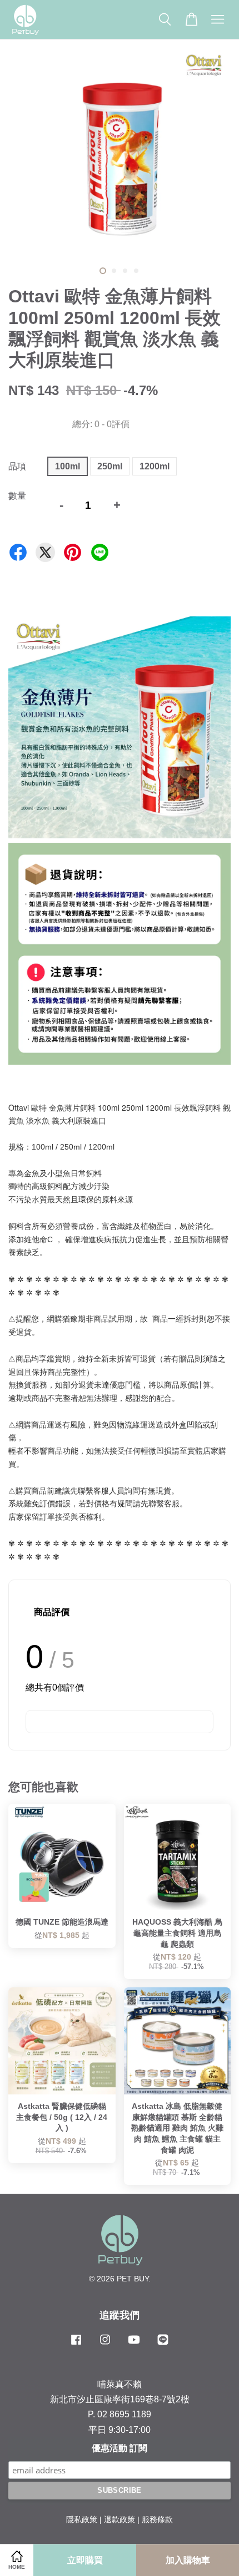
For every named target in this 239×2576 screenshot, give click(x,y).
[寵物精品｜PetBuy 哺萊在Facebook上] (76, 2345)
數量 (17, 496)
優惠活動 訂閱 (120, 2448)
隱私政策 (82, 2520)
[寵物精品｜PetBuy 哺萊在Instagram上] (105, 2345)
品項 (17, 466)
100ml (68, 466)
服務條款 (157, 2520)
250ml (110, 466)
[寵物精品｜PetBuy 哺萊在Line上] (163, 2345)
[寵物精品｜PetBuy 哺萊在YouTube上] (134, 2345)
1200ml (155, 466)
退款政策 (120, 2520)
